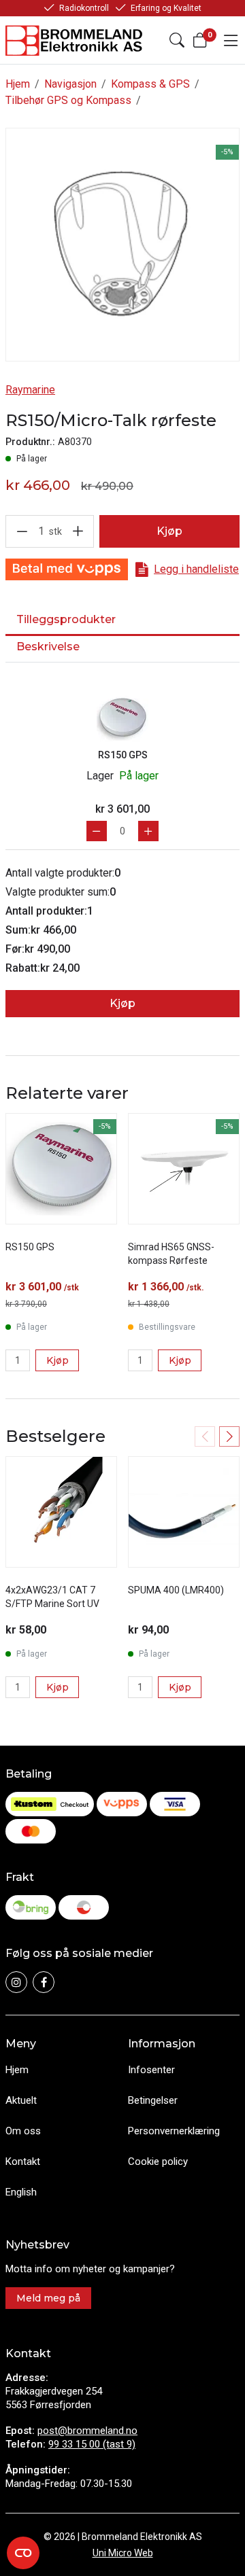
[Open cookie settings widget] (23, 2553)
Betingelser (153, 2100)
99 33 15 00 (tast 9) (92, 2444)
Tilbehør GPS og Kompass (68, 100)
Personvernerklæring (174, 2131)
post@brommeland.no (87, 2431)
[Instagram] (16, 1982)
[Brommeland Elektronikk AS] (75, 40)
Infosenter (151, 2070)
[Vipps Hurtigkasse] (67, 569)
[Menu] (231, 40)
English (21, 2192)
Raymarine (30, 390)
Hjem (18, 84)
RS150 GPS (123, 755)
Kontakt (23, 2162)
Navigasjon (70, 84)
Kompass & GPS (150, 84)
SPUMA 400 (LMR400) (176, 1590)
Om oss (23, 2131)
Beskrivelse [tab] (48, 647)
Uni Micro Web (123, 2553)
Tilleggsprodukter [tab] (66, 619)
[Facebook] (44, 1982)
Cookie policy (158, 2162)
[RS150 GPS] (122, 718)
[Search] (177, 40)
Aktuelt (21, 2100)
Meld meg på (48, 2298)
